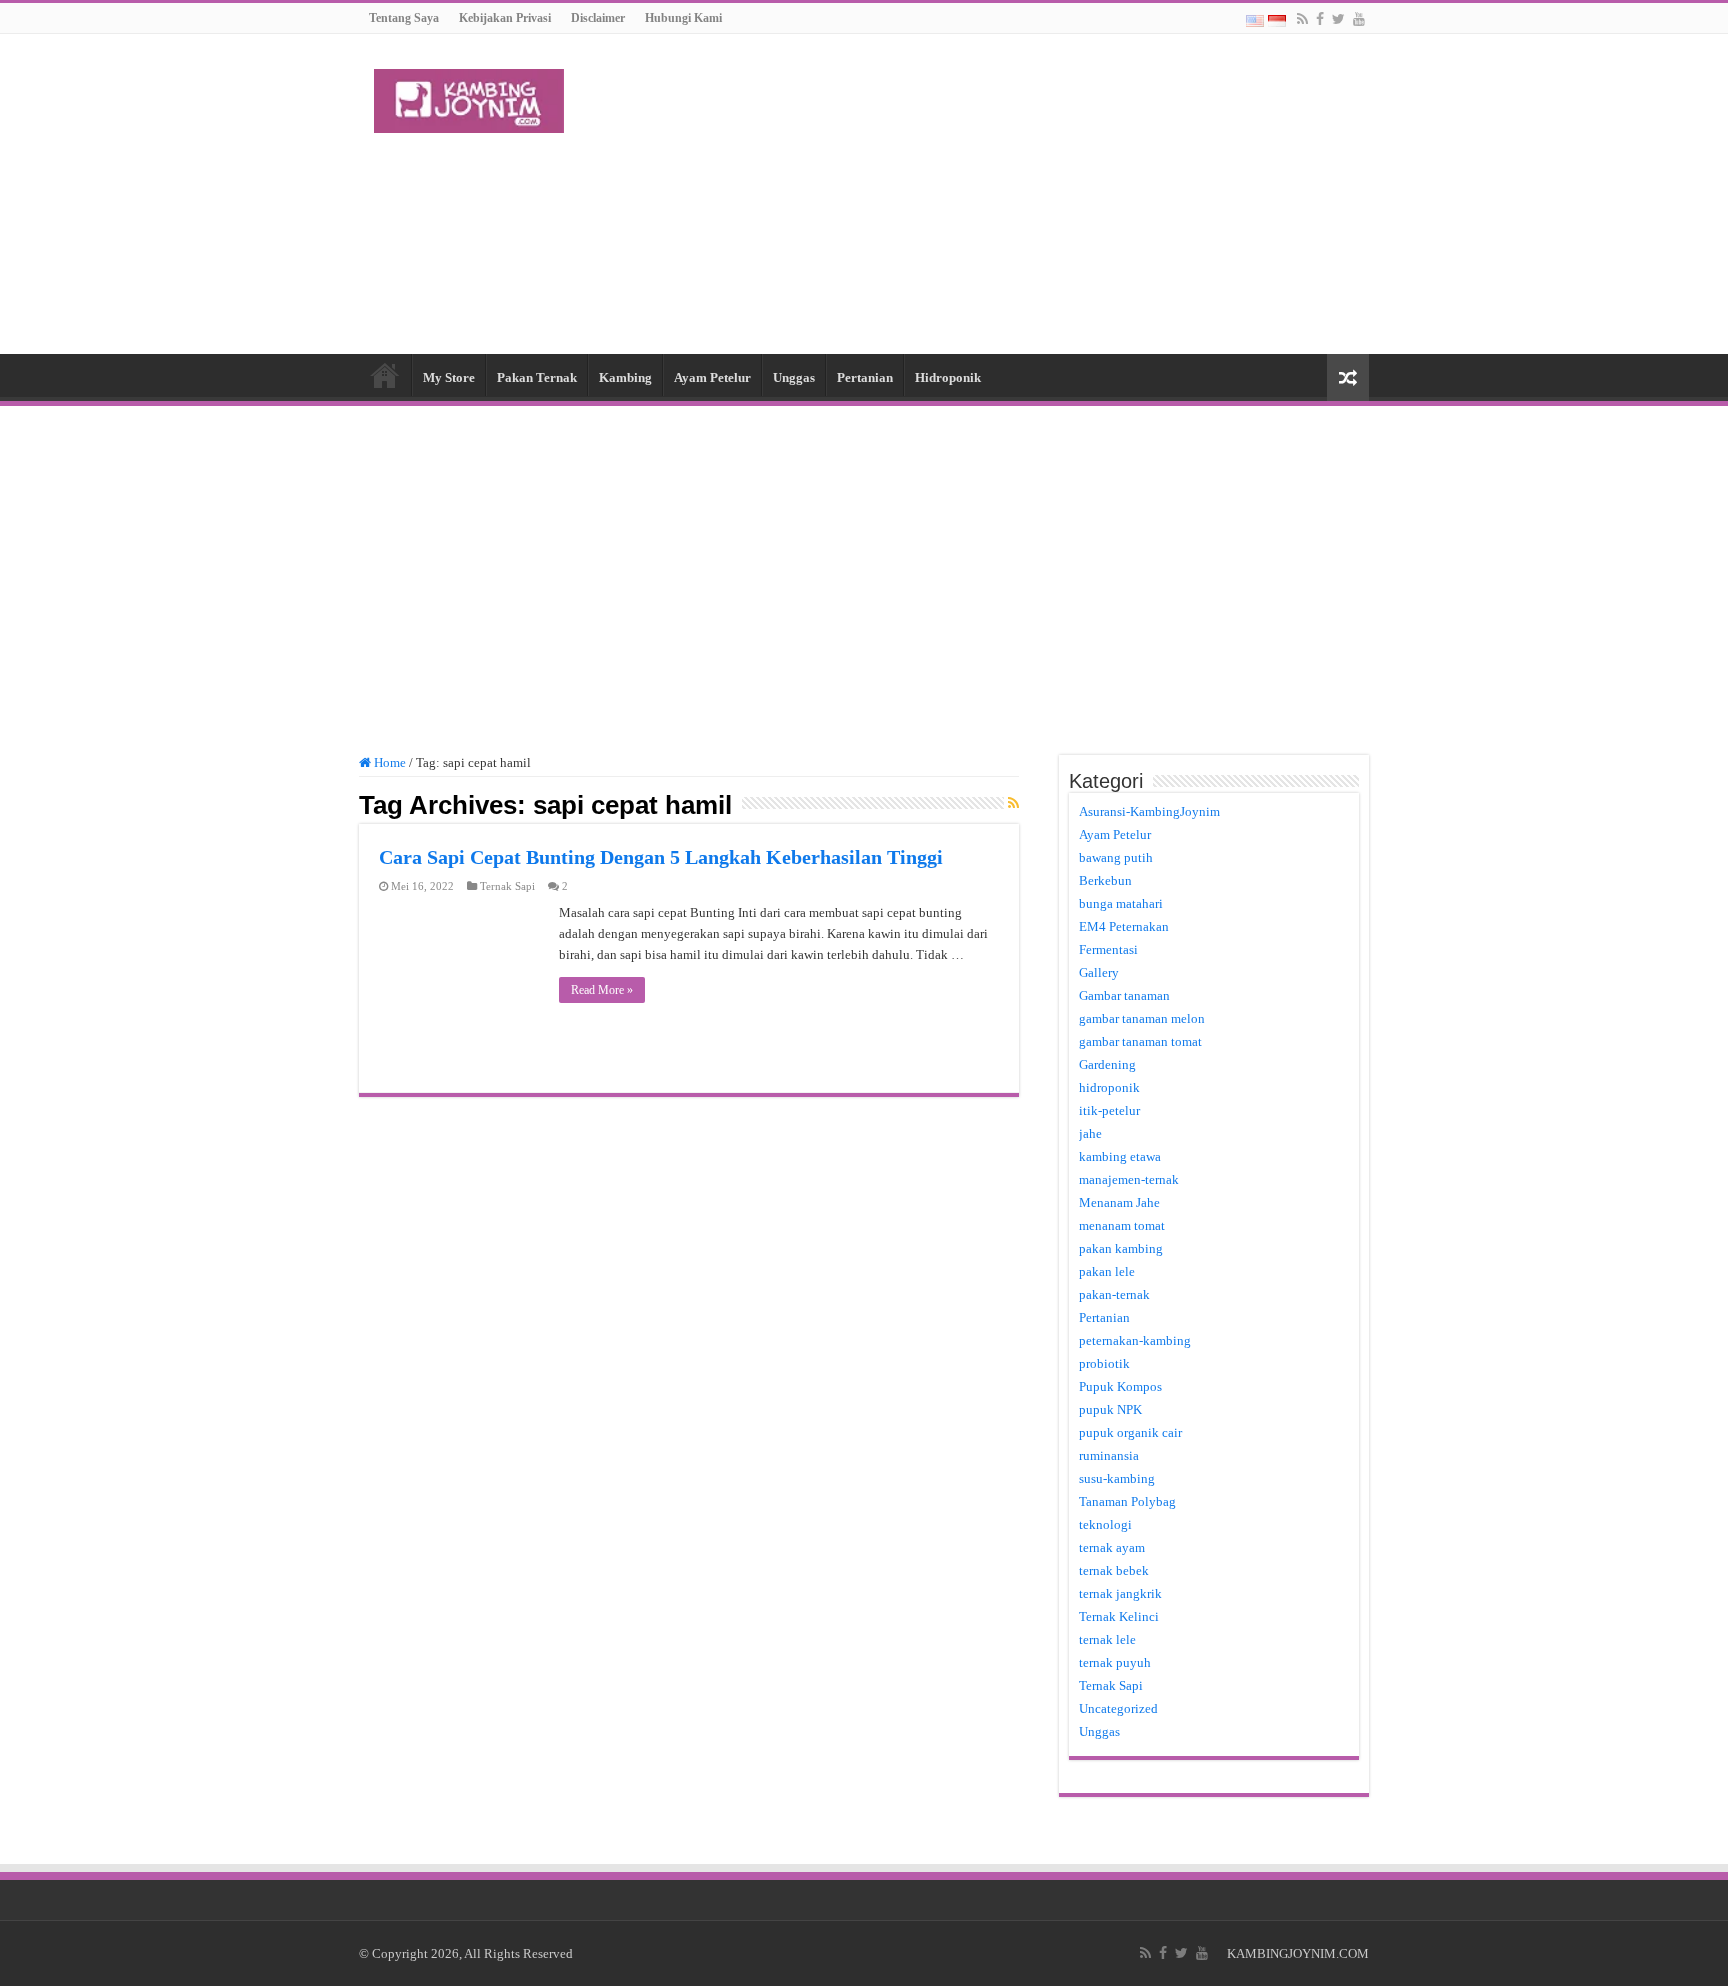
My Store (449, 377)
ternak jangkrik (1120, 1593)
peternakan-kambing (1135, 1340)
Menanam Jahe (1119, 1202)
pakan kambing (1121, 1248)
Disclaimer (598, 18)
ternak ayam (1112, 1547)
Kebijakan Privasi (505, 18)
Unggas (794, 377)
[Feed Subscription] (1013, 804)
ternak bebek (1114, 1570)
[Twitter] (1338, 19)
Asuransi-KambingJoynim (1149, 811)
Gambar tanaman (1124, 995)
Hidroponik (948, 377)
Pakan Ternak (537, 377)
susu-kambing (1117, 1478)
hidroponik (1109, 1087)
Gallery (1099, 972)
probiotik (1104, 1363)
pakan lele (1107, 1271)
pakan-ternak (1114, 1294)
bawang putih (1116, 857)
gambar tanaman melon (1142, 1018)
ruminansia (1109, 1455)
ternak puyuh (1115, 1662)
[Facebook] (1320, 19)
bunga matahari (1121, 903)
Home (385, 375)
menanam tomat (1122, 1225)
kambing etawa (1120, 1156)
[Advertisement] (990, 194)
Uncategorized (1118, 1708)
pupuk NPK (1110, 1409)
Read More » (602, 990)
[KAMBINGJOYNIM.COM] (469, 97)
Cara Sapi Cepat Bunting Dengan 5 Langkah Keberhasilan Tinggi (661, 857)
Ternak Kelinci (1119, 1616)
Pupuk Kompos (1120, 1386)
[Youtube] (1359, 19)
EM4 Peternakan (1124, 926)
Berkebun (1105, 880)
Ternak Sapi (507, 886)
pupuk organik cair (1130, 1432)
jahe (1090, 1133)
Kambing (625, 377)
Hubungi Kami (683, 18)
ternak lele (1107, 1639)
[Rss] (1302, 19)
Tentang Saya (404, 18)
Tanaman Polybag (1127, 1501)
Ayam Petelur (712, 377)
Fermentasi (1108, 949)
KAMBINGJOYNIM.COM (1298, 1953)
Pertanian (865, 377)
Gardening (1107, 1064)
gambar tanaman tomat (1140, 1041)
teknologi (1105, 1524)
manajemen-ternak (1129, 1179)
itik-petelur (1109, 1110)
